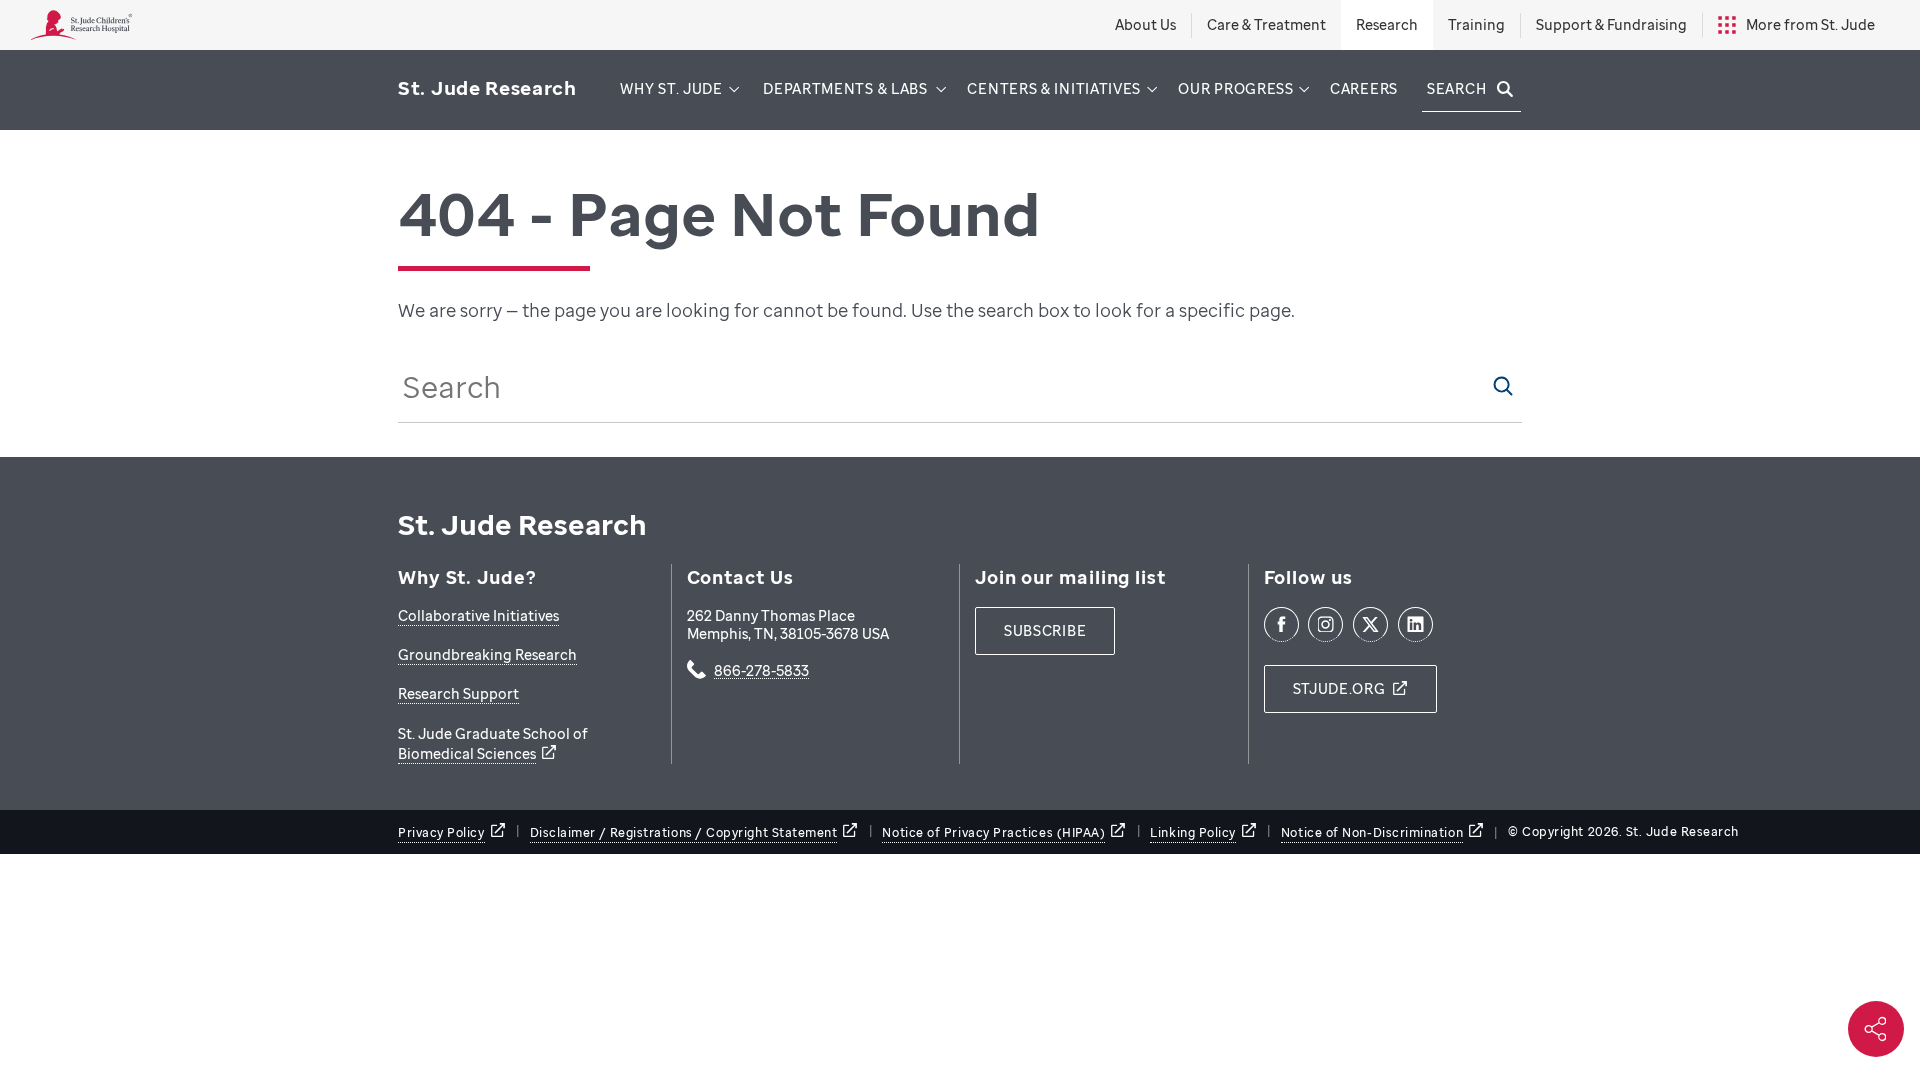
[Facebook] (1281, 624)
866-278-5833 (761, 672)
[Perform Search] (1503, 386)
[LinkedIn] (1415, 624)
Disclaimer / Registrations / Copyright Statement (684, 832)
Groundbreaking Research (487, 654)
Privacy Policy (441, 832)
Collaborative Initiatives (478, 615)
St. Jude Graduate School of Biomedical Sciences (493, 743)
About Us (1145, 24)
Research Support (458, 693)
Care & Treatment (1266, 24)
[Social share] (1876, 1029)
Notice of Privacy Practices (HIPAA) (993, 832)
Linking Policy (1193, 832)
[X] (1370, 624)
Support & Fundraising (1611, 24)
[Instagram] (1325, 624)
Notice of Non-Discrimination (1372, 832)
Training (1476, 24)
